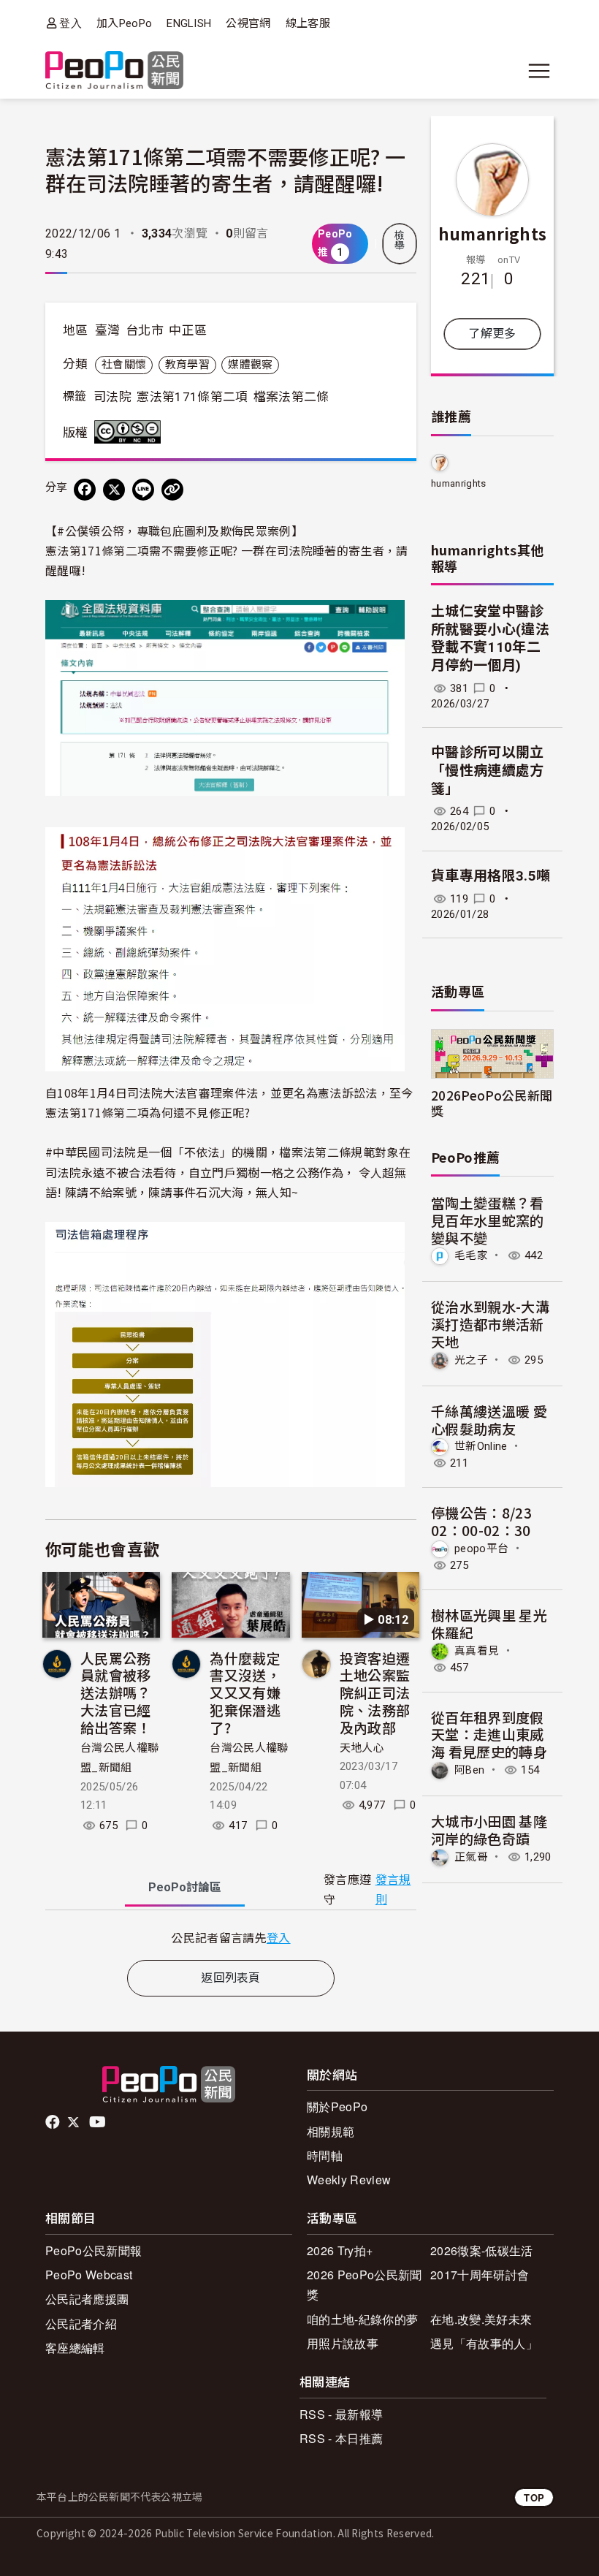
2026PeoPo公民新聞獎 (492, 1103)
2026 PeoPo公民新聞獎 (364, 2284)
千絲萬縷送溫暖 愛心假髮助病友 (489, 1420)
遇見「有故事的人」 (484, 2343)
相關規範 (331, 2131)
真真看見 (477, 1651)
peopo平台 (481, 1549)
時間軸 (325, 2155)
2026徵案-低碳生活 (482, 2250)
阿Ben (469, 1770)
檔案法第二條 (291, 397)
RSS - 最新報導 (341, 2414)
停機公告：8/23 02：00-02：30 (481, 1521)
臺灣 (108, 330)
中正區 (188, 330)
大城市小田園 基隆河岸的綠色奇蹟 (489, 1830)
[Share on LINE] (143, 490)
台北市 (145, 330)
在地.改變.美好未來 (481, 2319)
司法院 (112, 397)
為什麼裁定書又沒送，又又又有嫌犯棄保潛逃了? (245, 1692)
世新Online (481, 1446)
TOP (534, 2497)
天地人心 (362, 1748)
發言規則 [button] (393, 1890)
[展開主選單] (539, 71)
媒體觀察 (250, 365)
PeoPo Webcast (89, 2275)
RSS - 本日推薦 (341, 2438)
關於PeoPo (337, 2106)
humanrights (493, 233)
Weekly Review (349, 2180)
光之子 (471, 1360)
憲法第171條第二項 (192, 397)
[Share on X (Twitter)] (114, 490)
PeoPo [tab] (185, 1887)
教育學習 (187, 365)
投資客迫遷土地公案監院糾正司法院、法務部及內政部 (375, 1692)
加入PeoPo (124, 23)
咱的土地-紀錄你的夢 (362, 2319)
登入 (70, 23)
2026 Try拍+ (340, 2250)
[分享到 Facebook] (85, 490)
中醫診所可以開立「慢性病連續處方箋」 (488, 770)
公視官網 (248, 23)
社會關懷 (124, 365)
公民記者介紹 (81, 2324)
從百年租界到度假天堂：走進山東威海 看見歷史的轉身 (489, 1735)
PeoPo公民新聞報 (94, 2250)
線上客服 (308, 23)
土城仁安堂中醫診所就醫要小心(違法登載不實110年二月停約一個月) (490, 638)
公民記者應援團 (87, 2299)
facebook (54, 2122)
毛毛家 (471, 1255)
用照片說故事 (343, 2343)
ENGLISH (189, 23)
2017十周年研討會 (480, 2275)
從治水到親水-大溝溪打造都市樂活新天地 (490, 1324)
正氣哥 (471, 1857)
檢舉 (400, 240)
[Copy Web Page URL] (172, 490)
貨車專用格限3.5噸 (491, 876)
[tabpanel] (231, 1938)
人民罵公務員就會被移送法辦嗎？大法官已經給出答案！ (116, 1692)
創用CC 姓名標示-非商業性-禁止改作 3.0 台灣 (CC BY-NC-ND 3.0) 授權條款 (131, 432)
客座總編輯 (75, 2348)
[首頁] (114, 71)
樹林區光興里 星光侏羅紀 (489, 1623)
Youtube (99, 2122)
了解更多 (492, 334)
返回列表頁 (231, 1978)
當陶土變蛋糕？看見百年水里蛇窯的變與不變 (488, 1220)
